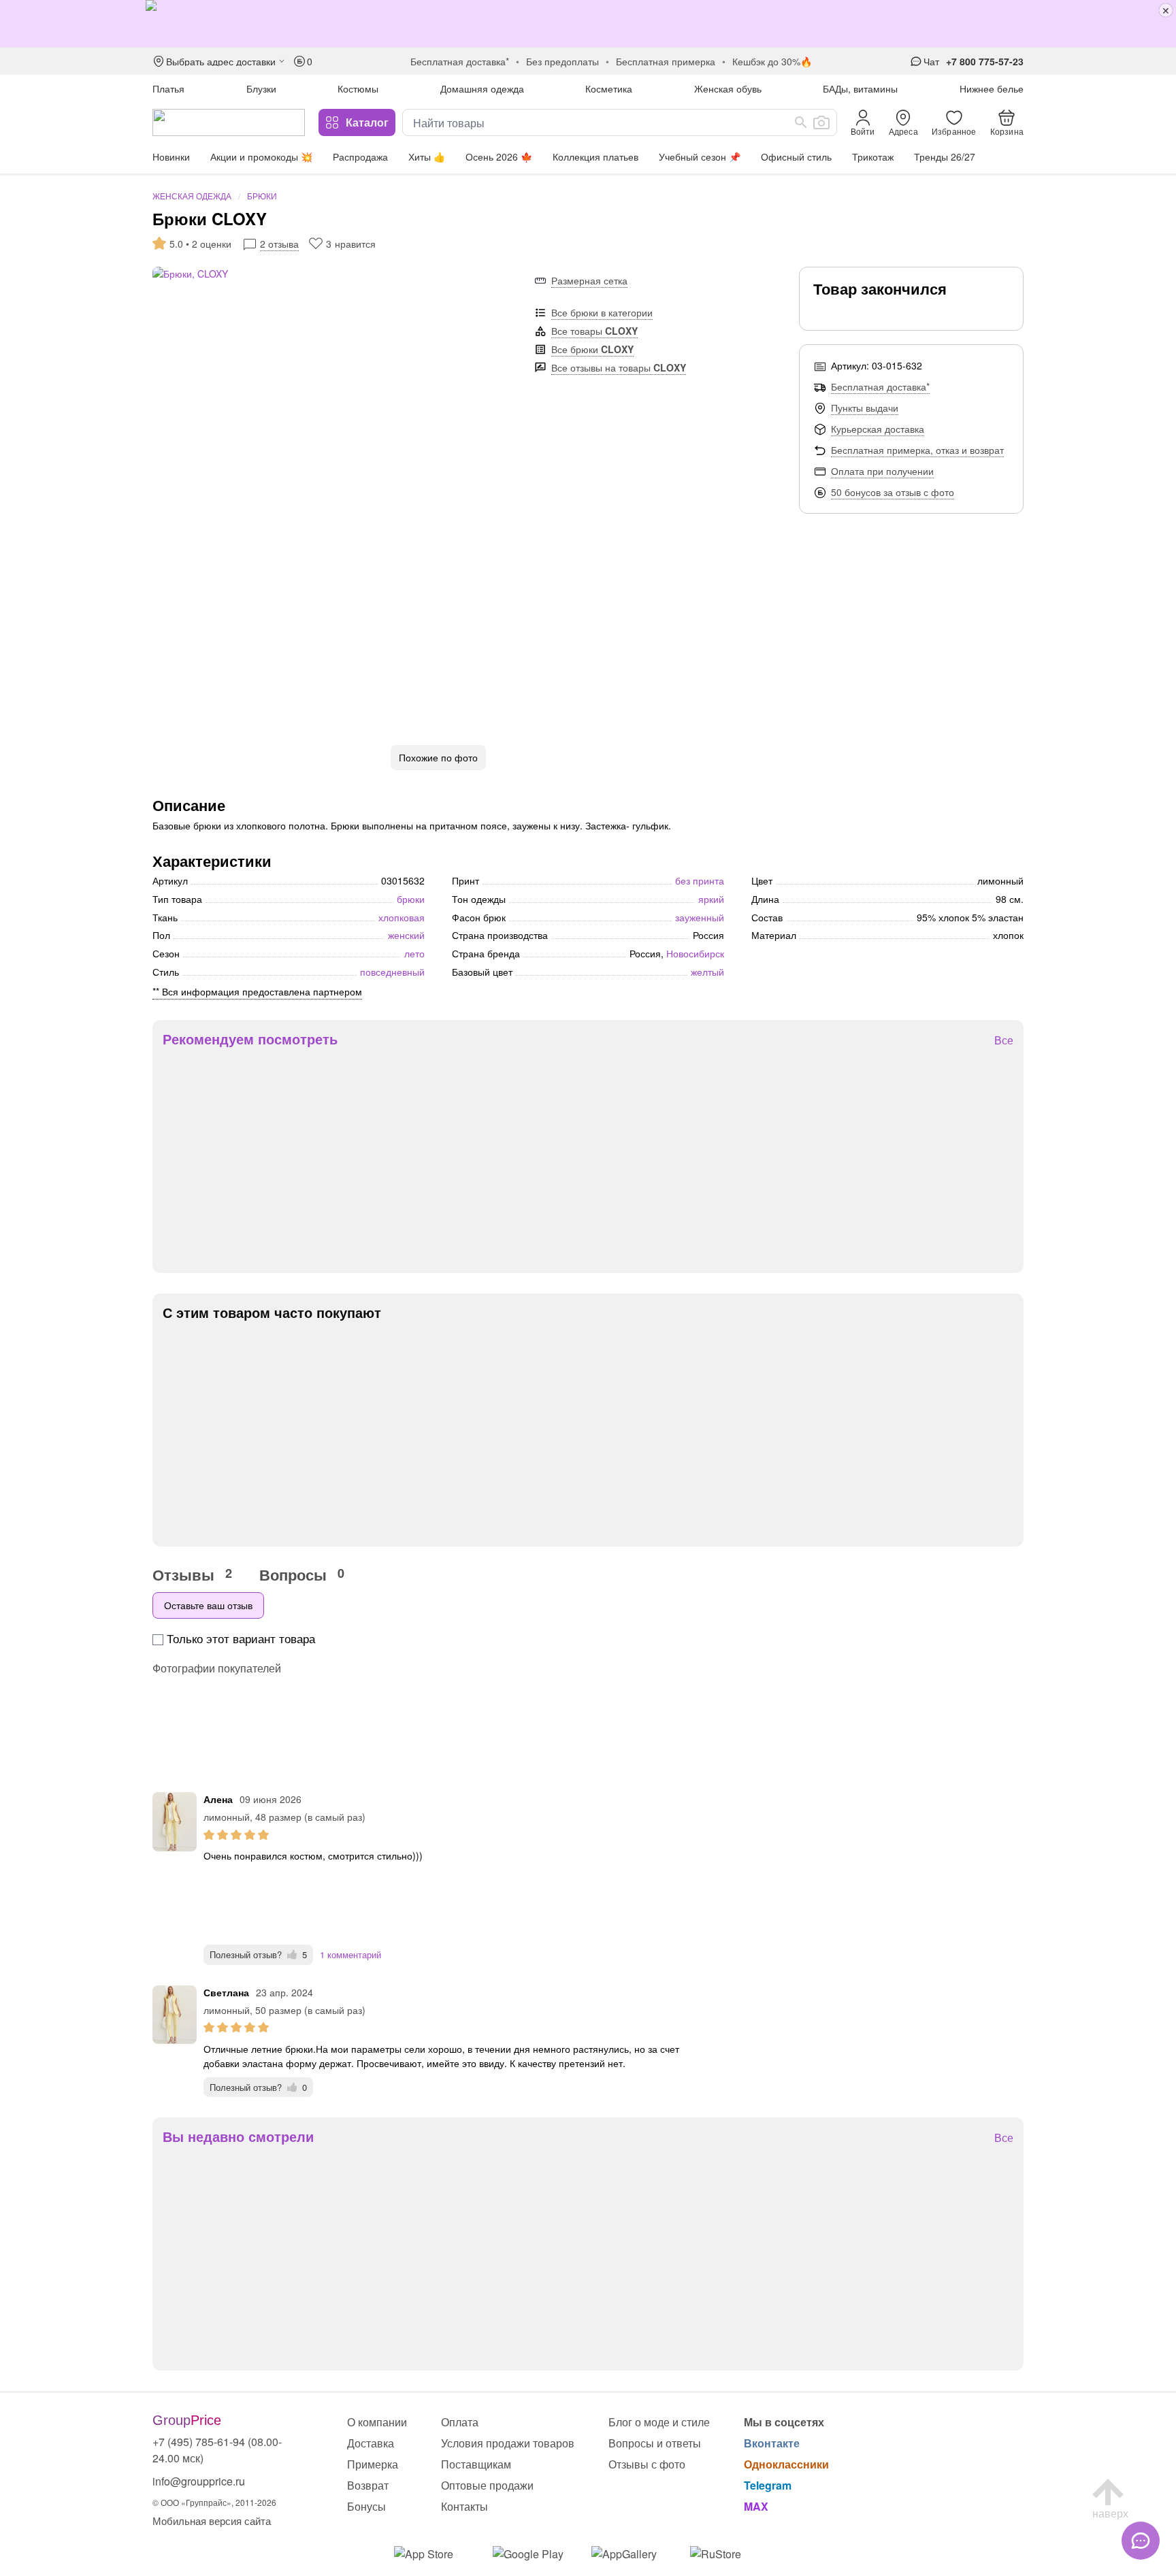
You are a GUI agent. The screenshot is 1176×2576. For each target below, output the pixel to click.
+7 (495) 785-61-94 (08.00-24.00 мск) (217, 2450)
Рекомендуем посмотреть (250, 1039)
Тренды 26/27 (945, 156)
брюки (411, 899)
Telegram (768, 2485)
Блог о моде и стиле (659, 2422)
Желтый (707, 972)
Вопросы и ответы (655, 2443)
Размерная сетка (589, 280)
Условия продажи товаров (508, 2443)
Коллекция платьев (595, 156)
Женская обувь (728, 88)
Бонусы (366, 2506)
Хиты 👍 (427, 156)
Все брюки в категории (602, 312)
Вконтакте (772, 2443)
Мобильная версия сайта (212, 2521)
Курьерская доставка (878, 429)
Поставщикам (476, 2464)
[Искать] (801, 122)
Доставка (371, 2443)
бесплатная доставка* (460, 61)
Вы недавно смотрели (238, 2136)
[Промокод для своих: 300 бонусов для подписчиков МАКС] (588, 24)
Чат (931, 61)
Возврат (368, 2485)
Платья (168, 88)
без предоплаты (562, 61)
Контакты (464, 2506)
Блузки (261, 88)
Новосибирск (695, 953)
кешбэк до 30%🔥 (772, 61)
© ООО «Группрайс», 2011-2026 (214, 2502)
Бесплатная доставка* (880, 386)
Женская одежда (192, 196)
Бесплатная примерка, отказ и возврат (917, 450)
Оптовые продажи (487, 2485)
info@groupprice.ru (199, 2481)
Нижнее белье (992, 88)
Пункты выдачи (865, 408)
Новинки (171, 156)
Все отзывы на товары (619, 367)
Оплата (460, 2422)
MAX (756, 2506)
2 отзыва (279, 244)
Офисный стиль (796, 156)
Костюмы (358, 88)
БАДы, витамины (860, 88)
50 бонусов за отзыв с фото (893, 492)
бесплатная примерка (666, 61)
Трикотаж (873, 156)
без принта (700, 880)
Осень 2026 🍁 (499, 156)
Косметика (609, 88)
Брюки (262, 196)
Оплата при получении (882, 471)
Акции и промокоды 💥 (261, 156)
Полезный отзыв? (258, 1954)
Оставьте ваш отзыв (208, 1605)
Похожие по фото (438, 757)
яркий (711, 899)
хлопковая (402, 917)
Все (1004, 1041)
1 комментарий (350, 1954)
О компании (377, 2422)
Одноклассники (786, 2464)
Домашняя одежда (482, 88)
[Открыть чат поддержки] (1141, 2541)
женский (406, 935)
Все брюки (592, 349)
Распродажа (360, 156)
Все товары (594, 331)
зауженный (700, 917)
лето (414, 953)
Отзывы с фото (647, 2464)
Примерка (373, 2464)
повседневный (392, 972)
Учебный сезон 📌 (700, 156)
